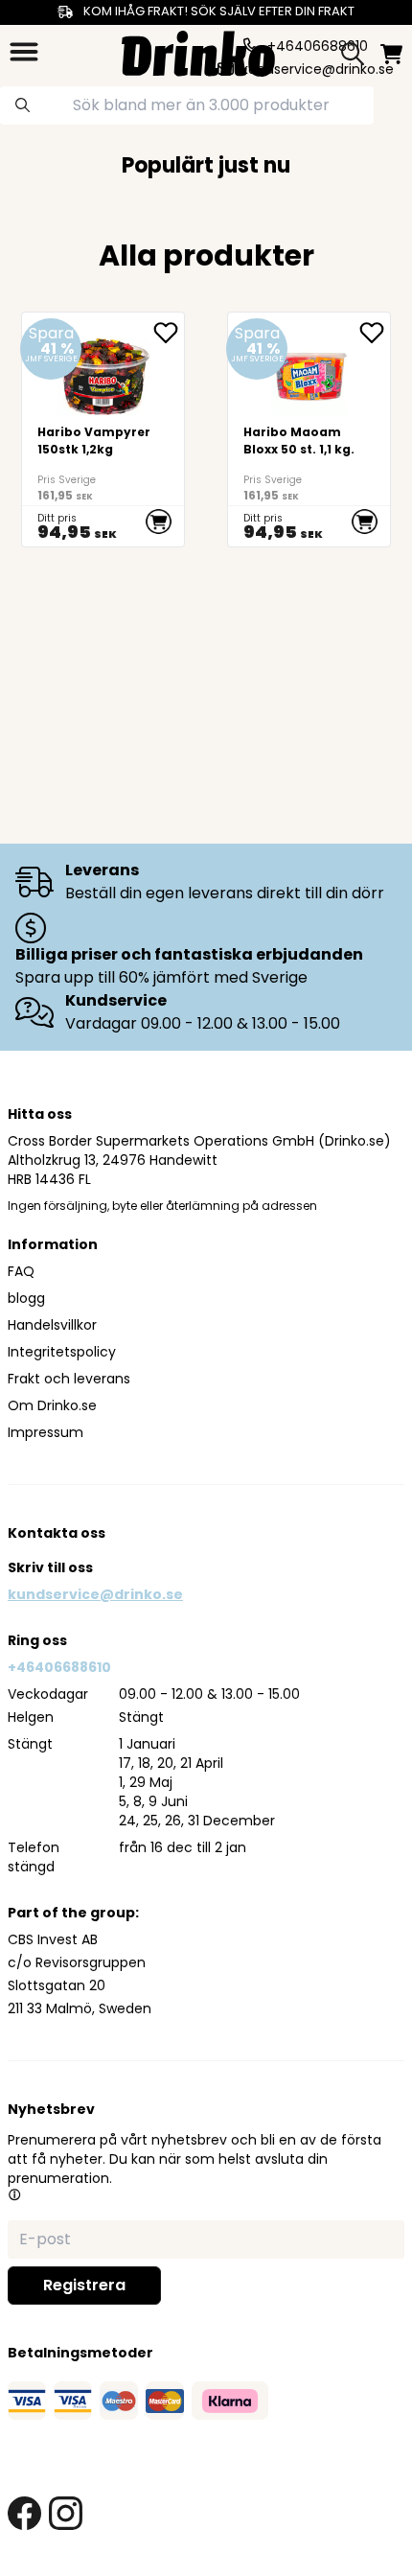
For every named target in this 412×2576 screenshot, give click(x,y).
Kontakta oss (57, 1533)
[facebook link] (24, 2513)
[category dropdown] (24, 52)
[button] (14, 2194)
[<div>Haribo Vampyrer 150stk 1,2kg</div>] (103, 429)
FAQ (21, 1271)
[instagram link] (66, 2513)
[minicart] (391, 54)
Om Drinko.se (52, 1405)
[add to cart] (159, 522)
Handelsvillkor (52, 1325)
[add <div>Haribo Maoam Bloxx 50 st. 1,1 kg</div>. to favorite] (375, 333)
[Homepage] (198, 51)
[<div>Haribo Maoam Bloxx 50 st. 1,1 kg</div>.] (309, 429)
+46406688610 (59, 1667)
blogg (26, 1298)
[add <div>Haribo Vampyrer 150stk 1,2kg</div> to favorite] (169, 333)
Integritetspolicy (62, 1352)
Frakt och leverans (69, 1379)
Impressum (46, 1432)
